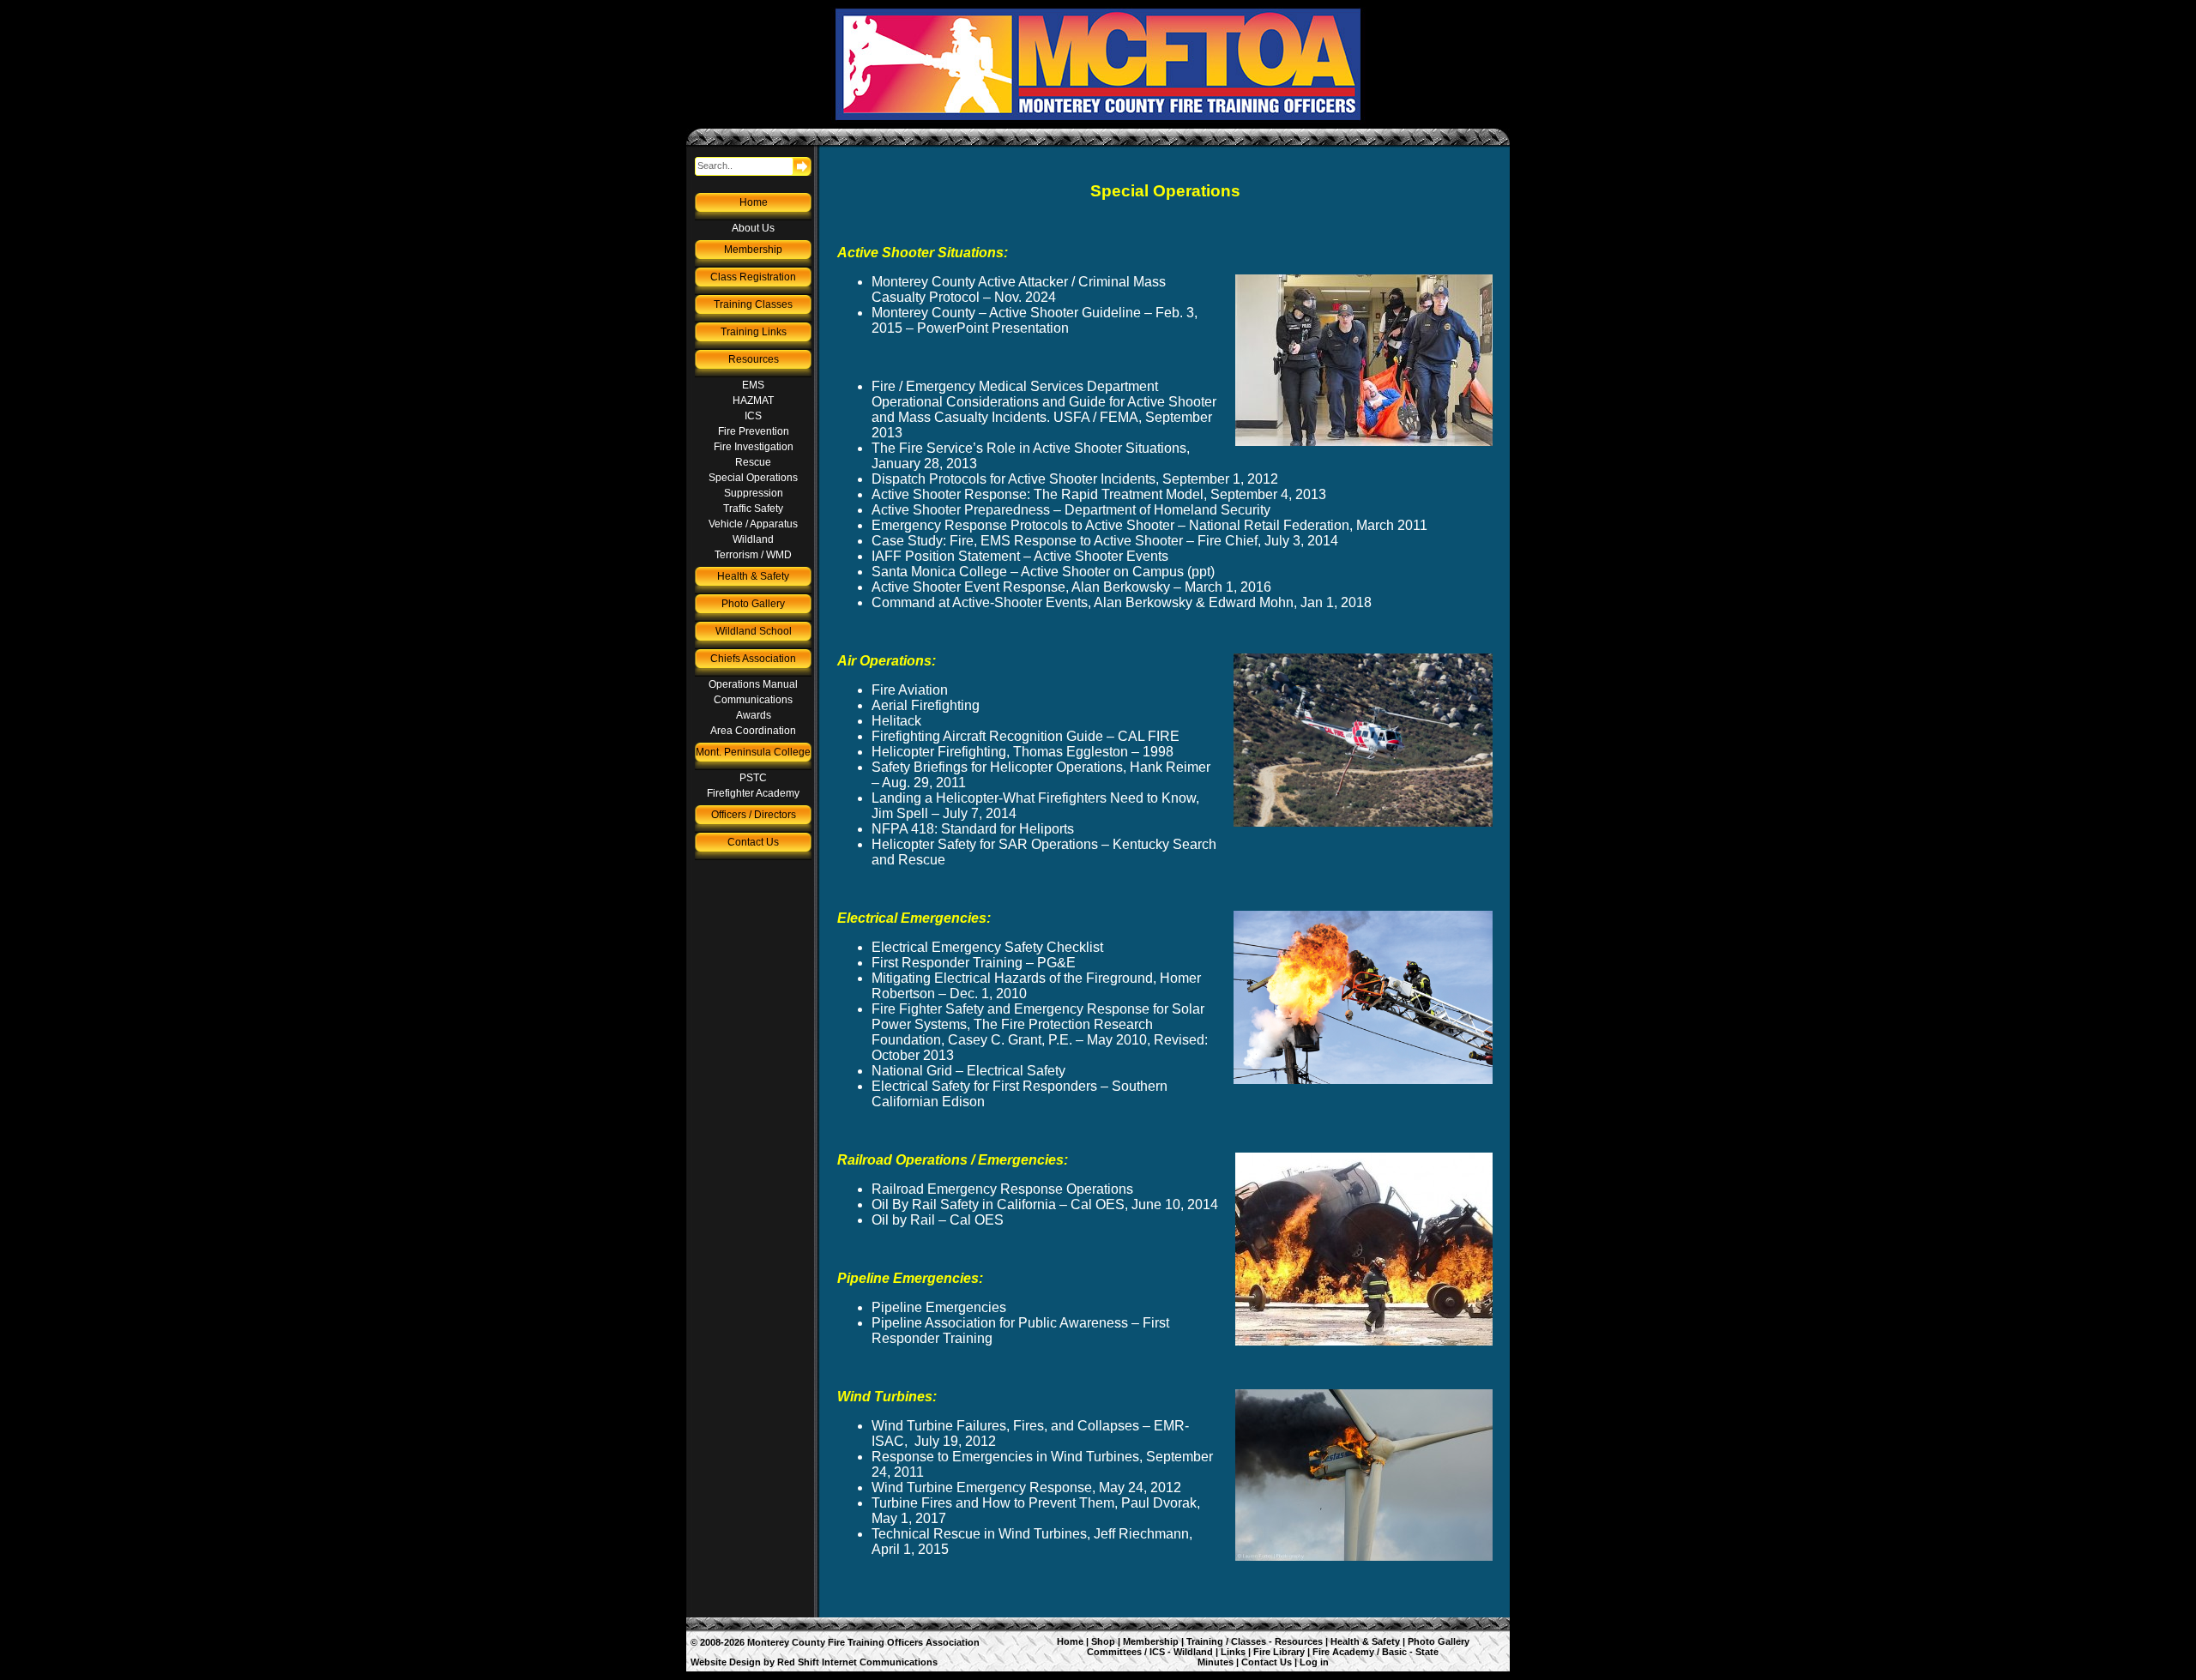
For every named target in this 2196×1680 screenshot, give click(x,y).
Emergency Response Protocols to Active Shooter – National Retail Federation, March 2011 (1149, 525)
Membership (753, 250)
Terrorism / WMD (753, 555)
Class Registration (753, 277)
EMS (753, 385)
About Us (753, 228)
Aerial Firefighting (926, 705)
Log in (1314, 1662)
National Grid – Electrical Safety (968, 1071)
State (1427, 1652)
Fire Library (1279, 1652)
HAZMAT (753, 400)
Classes (1249, 1641)
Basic (1394, 1652)
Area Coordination (753, 731)
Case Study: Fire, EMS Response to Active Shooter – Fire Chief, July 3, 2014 (1105, 541)
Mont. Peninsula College (753, 752)
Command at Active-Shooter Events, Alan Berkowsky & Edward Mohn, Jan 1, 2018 (1122, 602)
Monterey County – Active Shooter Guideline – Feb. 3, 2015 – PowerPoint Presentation (1035, 320)
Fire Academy (1343, 1652)
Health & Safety (753, 576)
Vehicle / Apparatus (753, 524)
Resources (754, 359)
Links (1233, 1652)
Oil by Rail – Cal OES (938, 1220)
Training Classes (753, 304)
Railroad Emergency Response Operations (1002, 1189)
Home (754, 202)
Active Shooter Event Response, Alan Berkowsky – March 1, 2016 (1071, 587)
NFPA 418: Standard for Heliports (973, 829)
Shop (1103, 1641)
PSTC (753, 778)
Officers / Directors (754, 815)
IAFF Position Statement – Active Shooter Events (1020, 556)
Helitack (896, 721)
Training (1205, 1641)
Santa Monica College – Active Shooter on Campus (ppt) (1043, 572)
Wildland (753, 539)
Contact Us (753, 842)
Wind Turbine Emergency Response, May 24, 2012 (1026, 1487)
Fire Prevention (754, 431)
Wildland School (754, 631)
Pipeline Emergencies (939, 1307)
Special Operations (753, 478)
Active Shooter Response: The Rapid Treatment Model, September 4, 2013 (1099, 494)
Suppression (754, 493)
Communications (753, 700)
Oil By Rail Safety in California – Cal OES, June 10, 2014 (1045, 1204)
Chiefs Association (753, 659)
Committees (1114, 1652)
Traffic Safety (753, 509)
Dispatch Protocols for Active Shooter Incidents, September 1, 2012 (1075, 479)
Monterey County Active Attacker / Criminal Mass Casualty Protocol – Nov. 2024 (1019, 289)
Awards (754, 715)
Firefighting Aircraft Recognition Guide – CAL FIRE (1026, 736)
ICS (753, 416)
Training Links (754, 332)
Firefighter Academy (753, 793)
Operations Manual (753, 684)
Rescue (753, 462)
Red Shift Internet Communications (857, 1662)
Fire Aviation (910, 690)
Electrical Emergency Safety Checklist (987, 947)
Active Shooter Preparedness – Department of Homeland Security (1071, 510)
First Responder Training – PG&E (974, 963)
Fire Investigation (754, 447)
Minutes (1216, 1662)
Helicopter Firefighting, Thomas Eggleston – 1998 (1023, 752)
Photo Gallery (753, 604)
